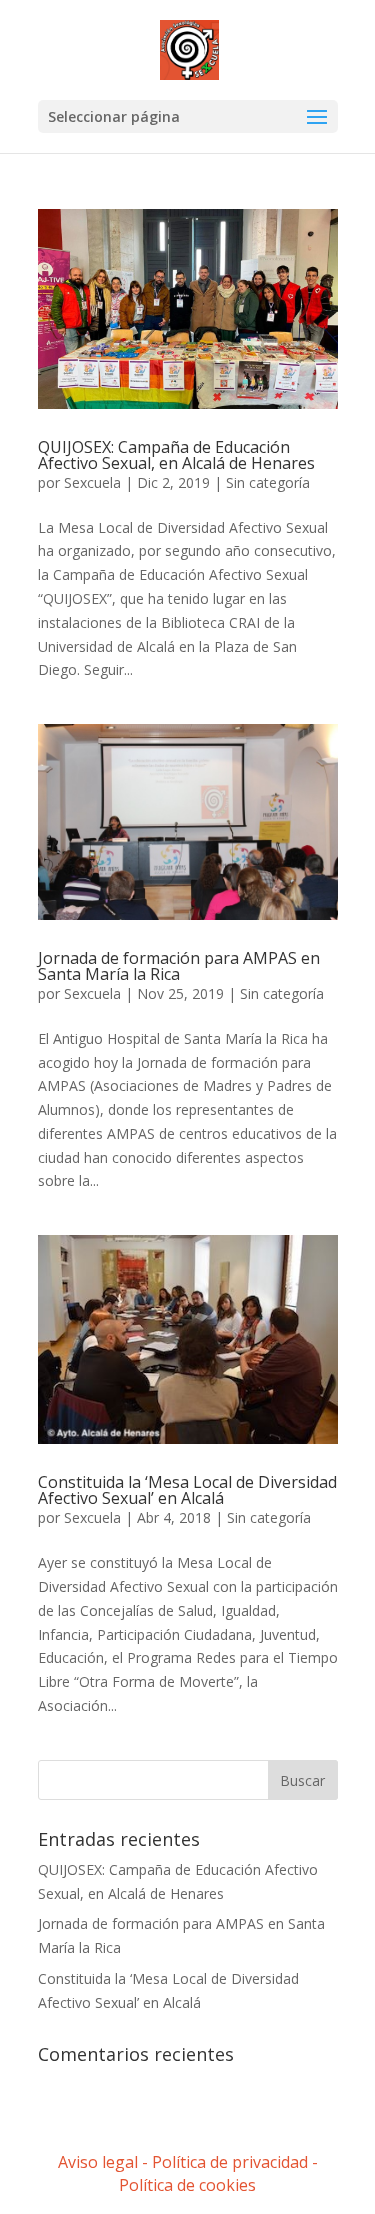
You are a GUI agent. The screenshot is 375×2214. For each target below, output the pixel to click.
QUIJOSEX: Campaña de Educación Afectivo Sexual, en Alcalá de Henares (176, 455)
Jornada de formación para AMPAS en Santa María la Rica (179, 966)
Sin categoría (268, 482)
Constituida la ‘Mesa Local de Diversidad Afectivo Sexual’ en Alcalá (187, 1490)
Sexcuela (92, 482)
